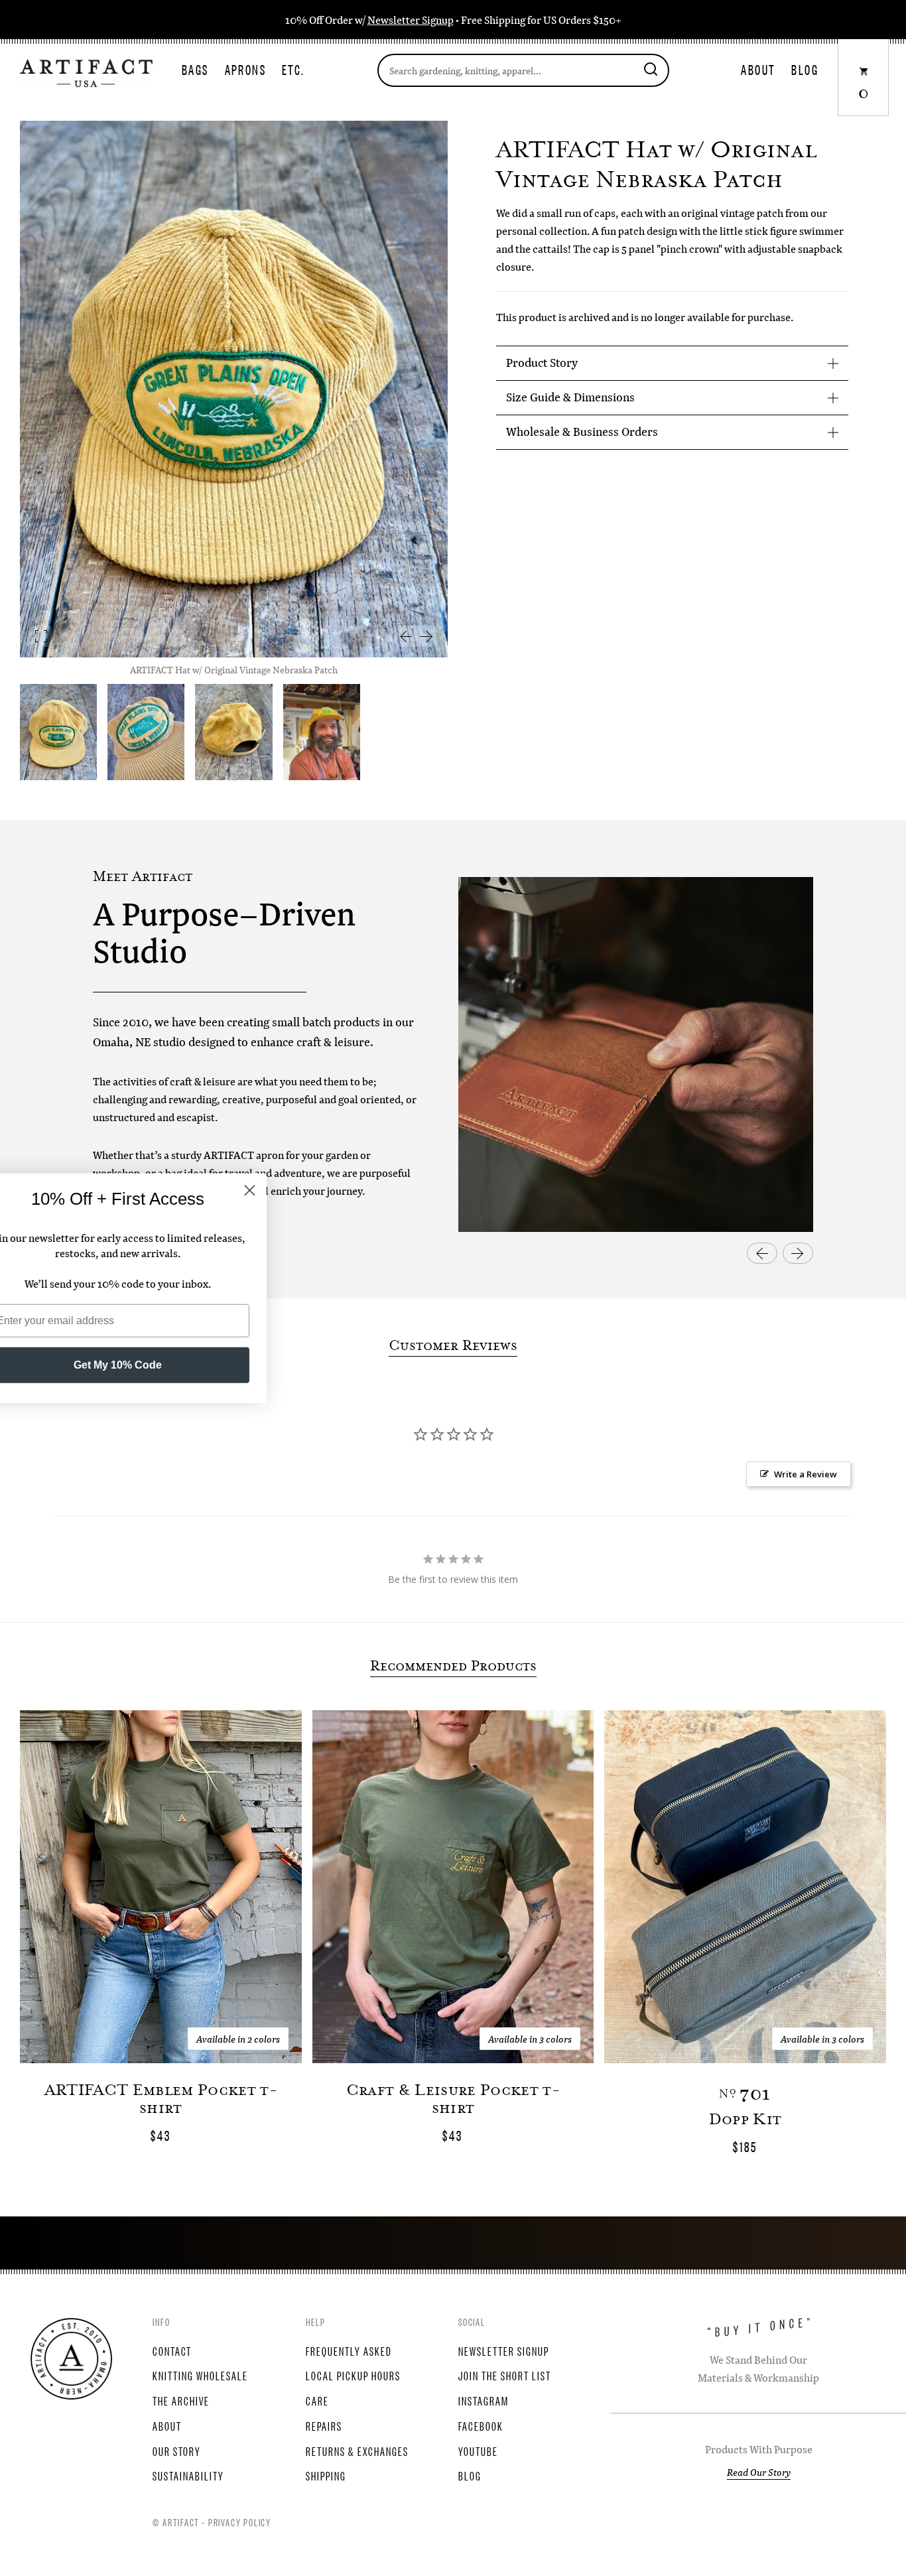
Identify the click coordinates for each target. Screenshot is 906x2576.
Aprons (245, 69)
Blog (805, 69)
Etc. (293, 69)
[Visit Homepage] (86, 72)
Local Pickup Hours (353, 2375)
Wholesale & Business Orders (582, 432)
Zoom (41, 636)
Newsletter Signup (411, 20)
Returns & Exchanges (357, 2451)
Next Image (426, 636)
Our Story (177, 2451)
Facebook (481, 2425)
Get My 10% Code (163, 1365)
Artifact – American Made (71, 2359)
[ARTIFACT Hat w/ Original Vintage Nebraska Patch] (146, 732)
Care (317, 2400)
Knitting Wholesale (200, 2375)
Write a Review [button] (806, 1474)
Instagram (484, 2400)
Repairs (324, 2425)
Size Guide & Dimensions (570, 397)
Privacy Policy (240, 2522)
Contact (172, 2350)
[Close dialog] (295, 1190)
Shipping (326, 2475)
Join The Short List (505, 2375)
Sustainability (188, 2475)
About (758, 69)
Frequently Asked (349, 2350)
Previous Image (405, 636)
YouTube (478, 2451)
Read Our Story (759, 2472)
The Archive (181, 2400)
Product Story (542, 363)
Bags (195, 69)
